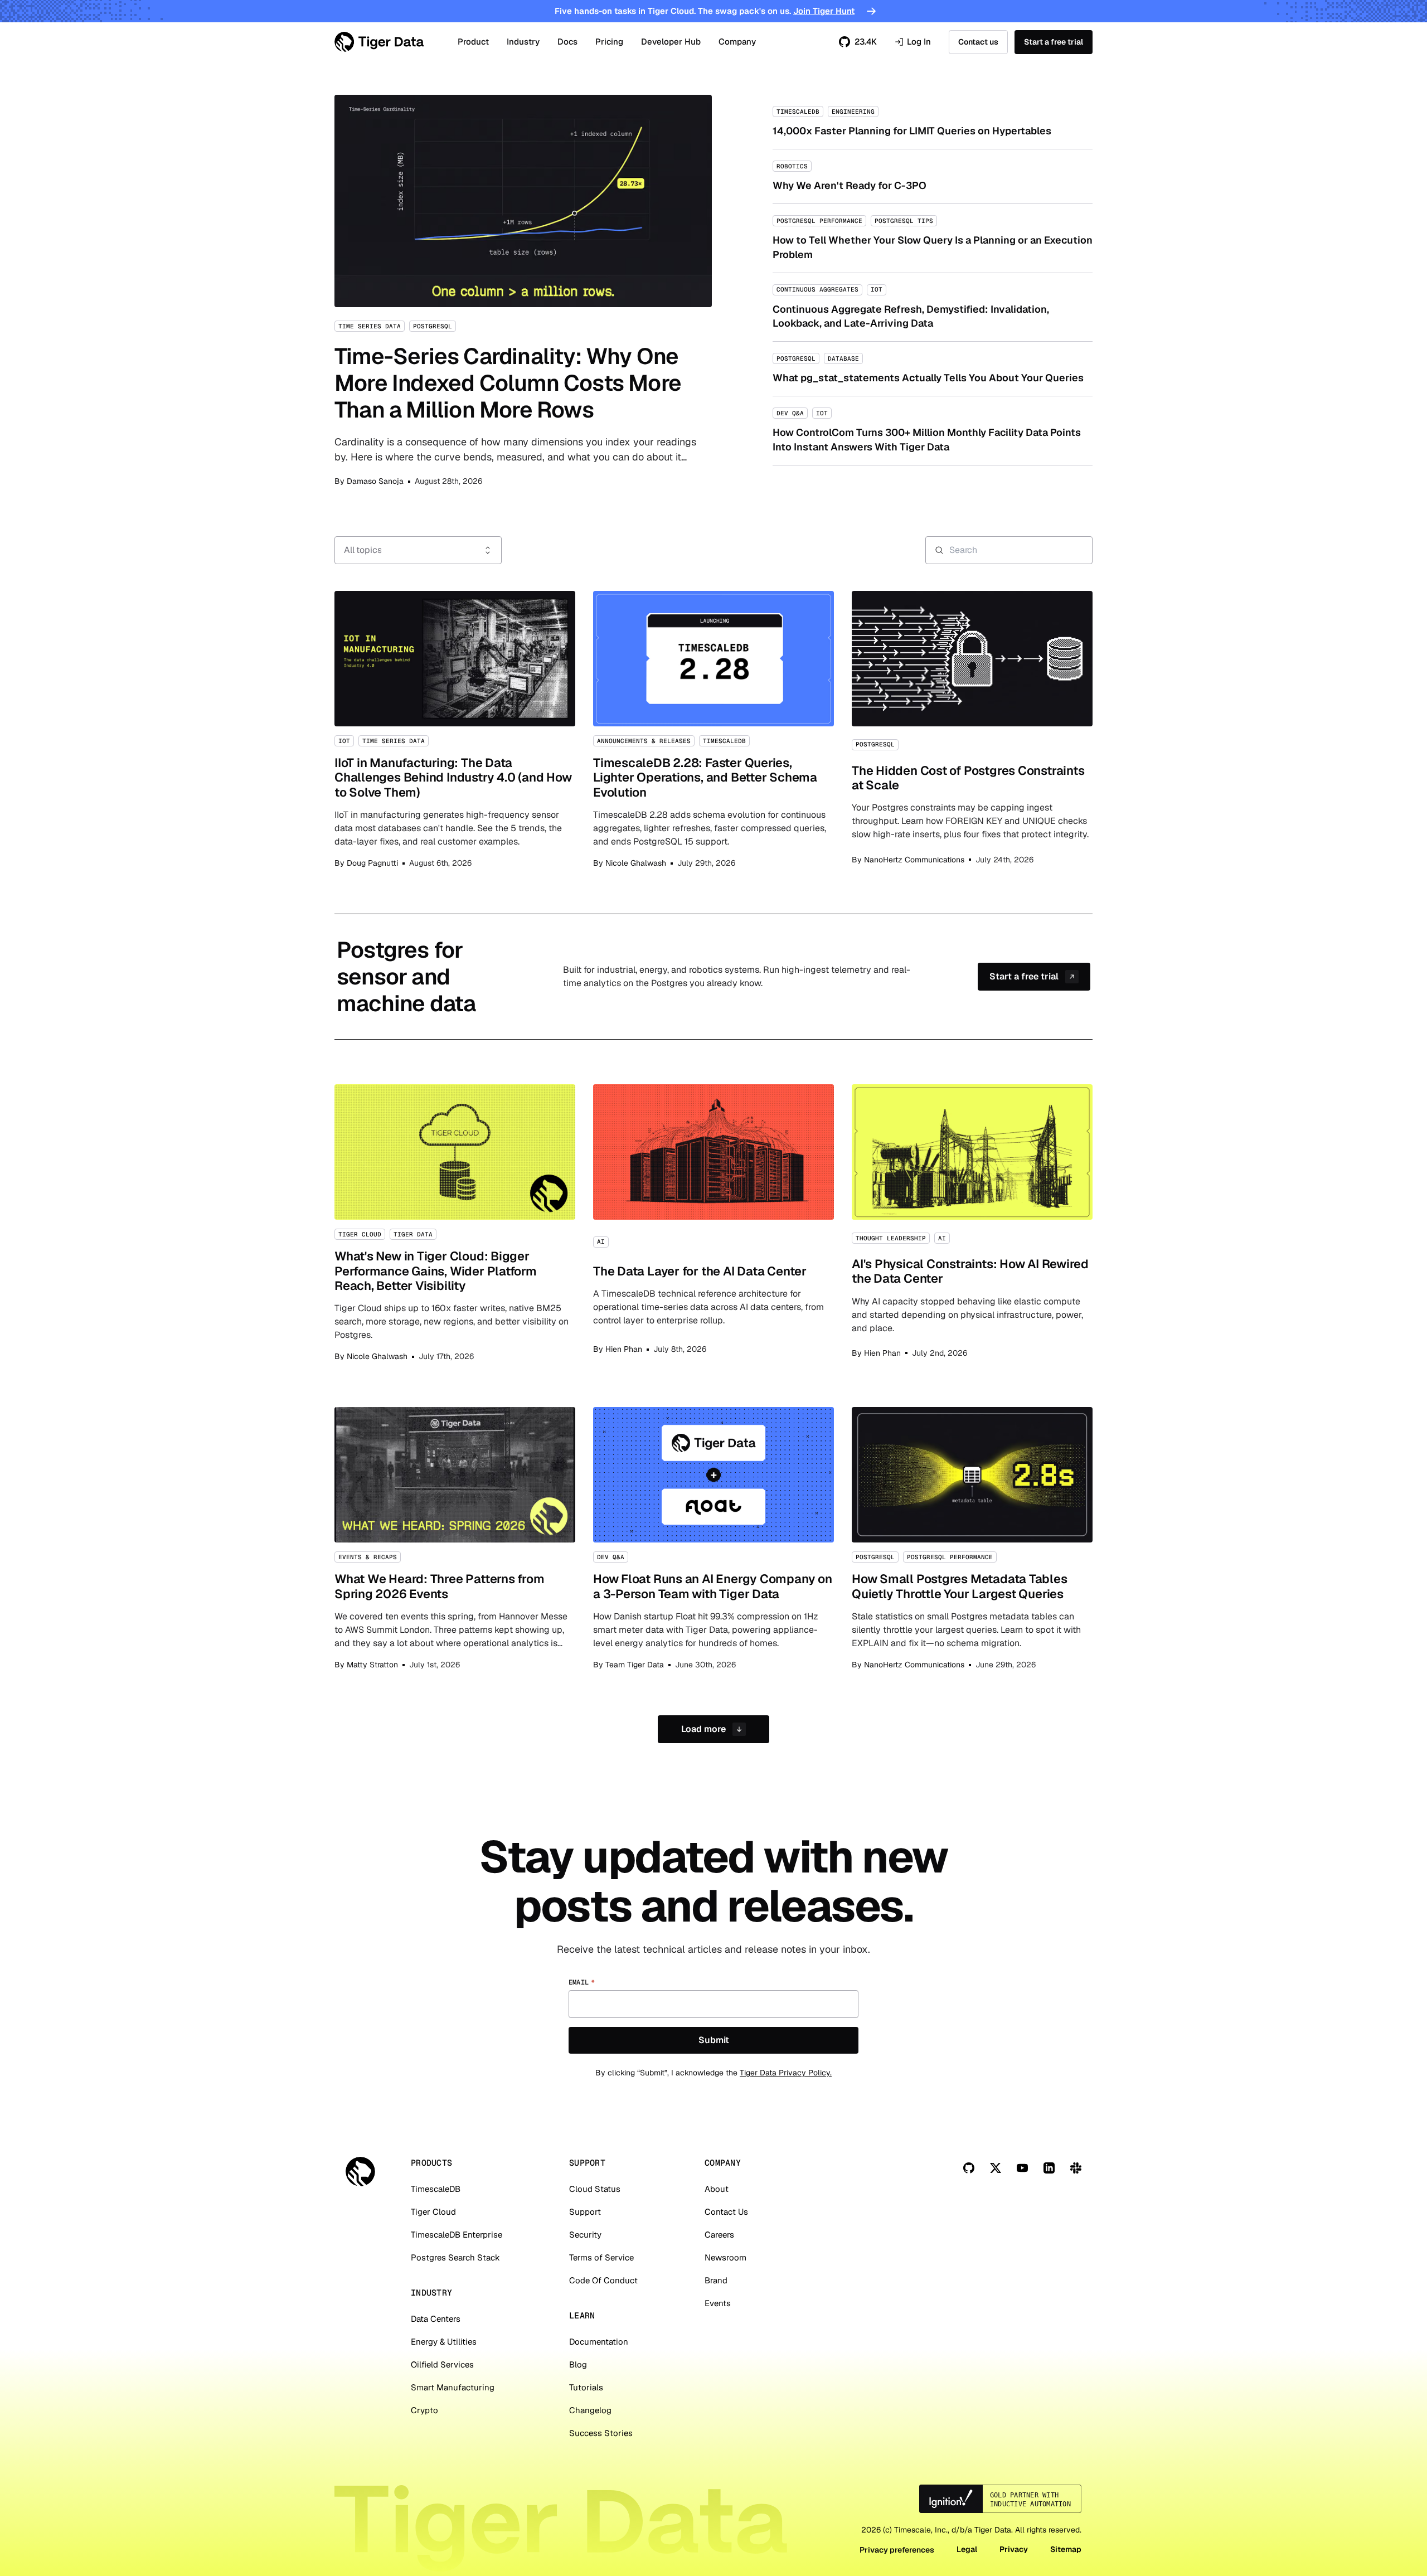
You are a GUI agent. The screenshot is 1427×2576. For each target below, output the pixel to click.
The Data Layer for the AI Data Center (713, 1223)
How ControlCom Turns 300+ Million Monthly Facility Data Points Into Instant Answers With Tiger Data (933, 430)
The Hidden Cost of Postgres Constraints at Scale (972, 730)
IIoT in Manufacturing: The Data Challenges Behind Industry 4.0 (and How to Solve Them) (455, 730)
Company (737, 42)
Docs (567, 42)
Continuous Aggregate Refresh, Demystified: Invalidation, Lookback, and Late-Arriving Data (933, 307)
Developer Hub (671, 42)
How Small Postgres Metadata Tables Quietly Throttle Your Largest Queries (972, 1539)
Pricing (609, 42)
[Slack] (1076, 2168)
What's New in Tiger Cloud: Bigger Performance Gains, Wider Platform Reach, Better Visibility (455, 1223)
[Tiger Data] (360, 2172)
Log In (913, 42)
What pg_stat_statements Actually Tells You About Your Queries (933, 369)
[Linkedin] (1049, 2168)
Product (473, 42)
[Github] (969, 2168)
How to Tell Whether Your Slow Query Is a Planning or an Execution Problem (933, 238)
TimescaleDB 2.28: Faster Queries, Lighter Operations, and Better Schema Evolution (713, 730)
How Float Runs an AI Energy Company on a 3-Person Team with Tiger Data (713, 1539)
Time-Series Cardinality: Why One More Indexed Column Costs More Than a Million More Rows (523, 291)
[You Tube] (1022, 2168)
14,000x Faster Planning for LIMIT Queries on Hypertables (933, 122)
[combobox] (418, 550)
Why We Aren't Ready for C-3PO (933, 176)
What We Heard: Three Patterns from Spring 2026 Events (455, 1539)
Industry (523, 42)
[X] (996, 2168)
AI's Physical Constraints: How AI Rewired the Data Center (972, 1223)
